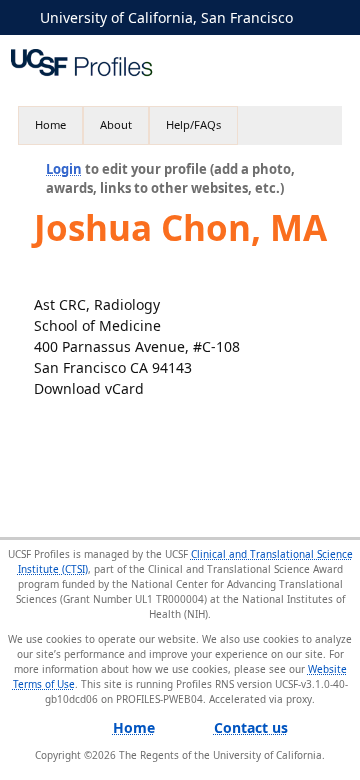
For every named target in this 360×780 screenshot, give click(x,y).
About (116, 124)
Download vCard (89, 388)
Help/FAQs (193, 124)
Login (64, 169)
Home (50, 124)
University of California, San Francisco (166, 17)
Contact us (251, 727)
